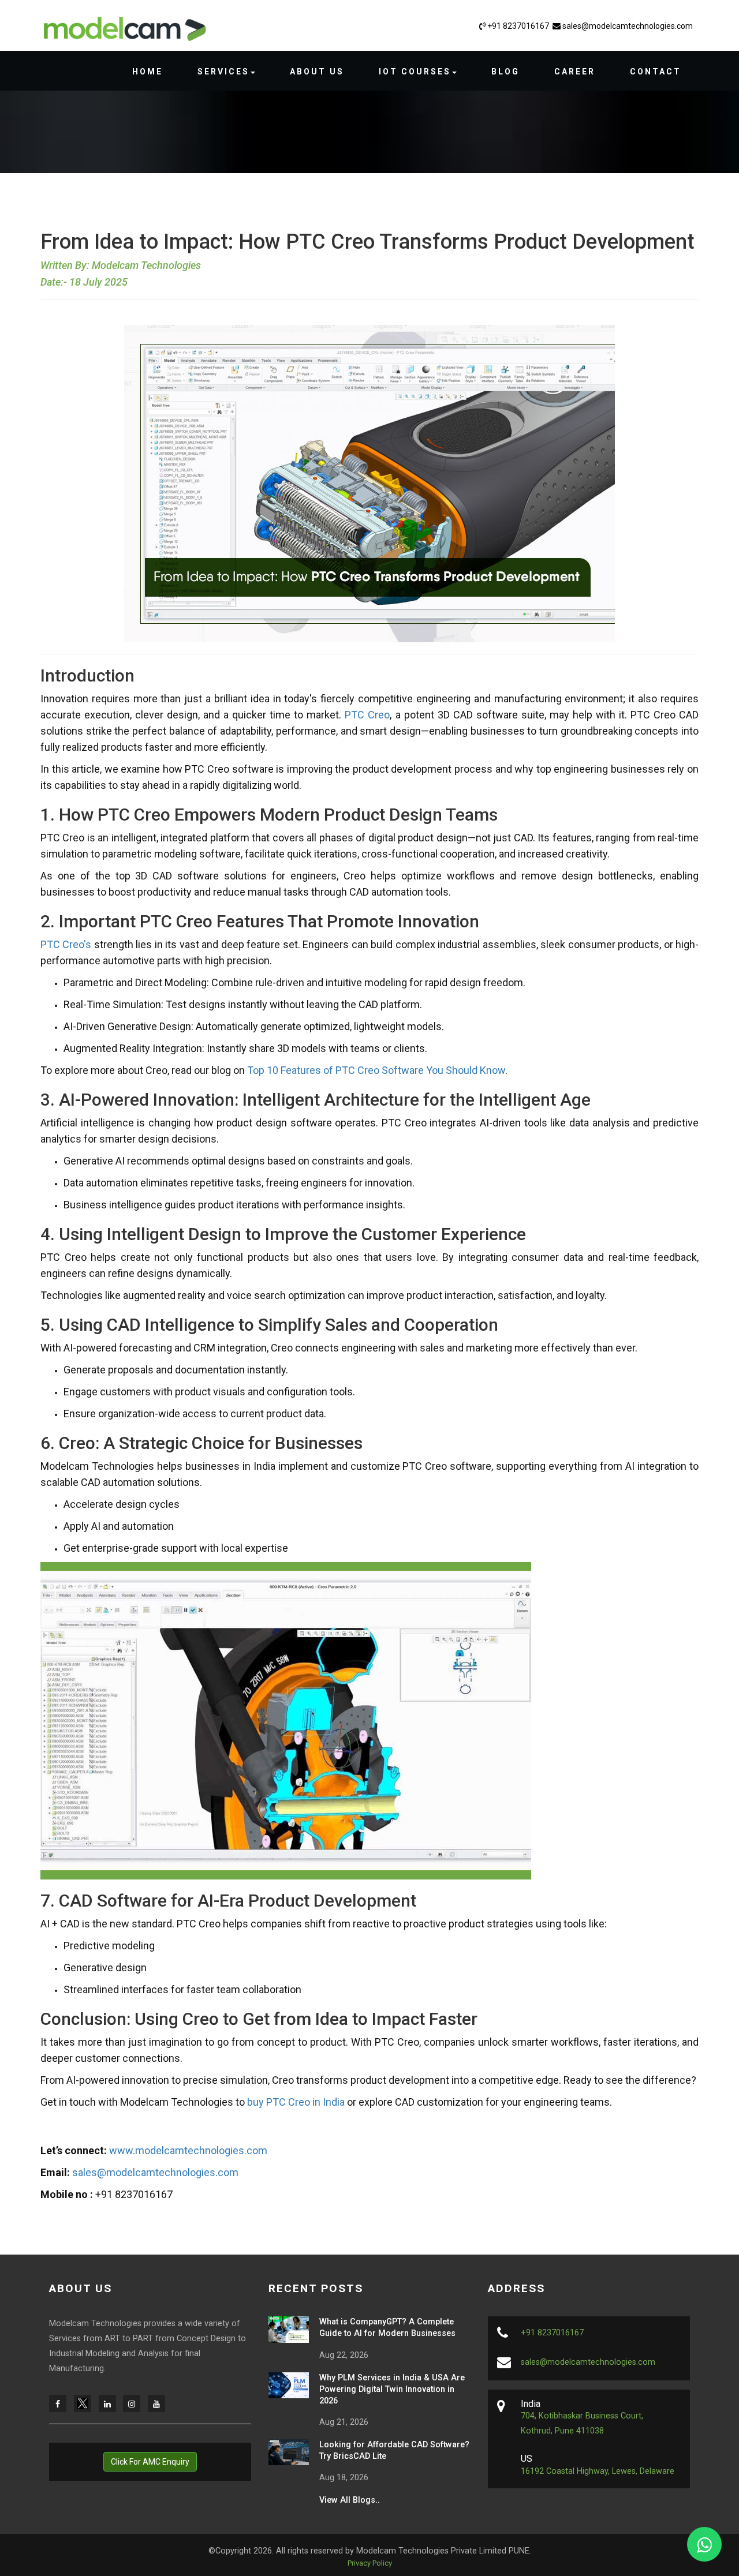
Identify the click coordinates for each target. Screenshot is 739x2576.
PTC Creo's (66, 944)
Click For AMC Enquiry (150, 2462)
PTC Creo (367, 715)
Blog (505, 72)
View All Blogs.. (350, 2500)
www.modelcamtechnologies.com (188, 2150)
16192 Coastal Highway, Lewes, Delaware (598, 2471)
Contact (656, 72)
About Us (317, 72)
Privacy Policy (370, 2563)
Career (575, 72)
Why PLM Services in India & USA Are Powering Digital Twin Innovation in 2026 (392, 2389)
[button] (226, 72)
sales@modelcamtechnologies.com (627, 26)
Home (148, 72)
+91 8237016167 (518, 26)
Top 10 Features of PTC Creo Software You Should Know (376, 1070)
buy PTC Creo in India (296, 2102)
